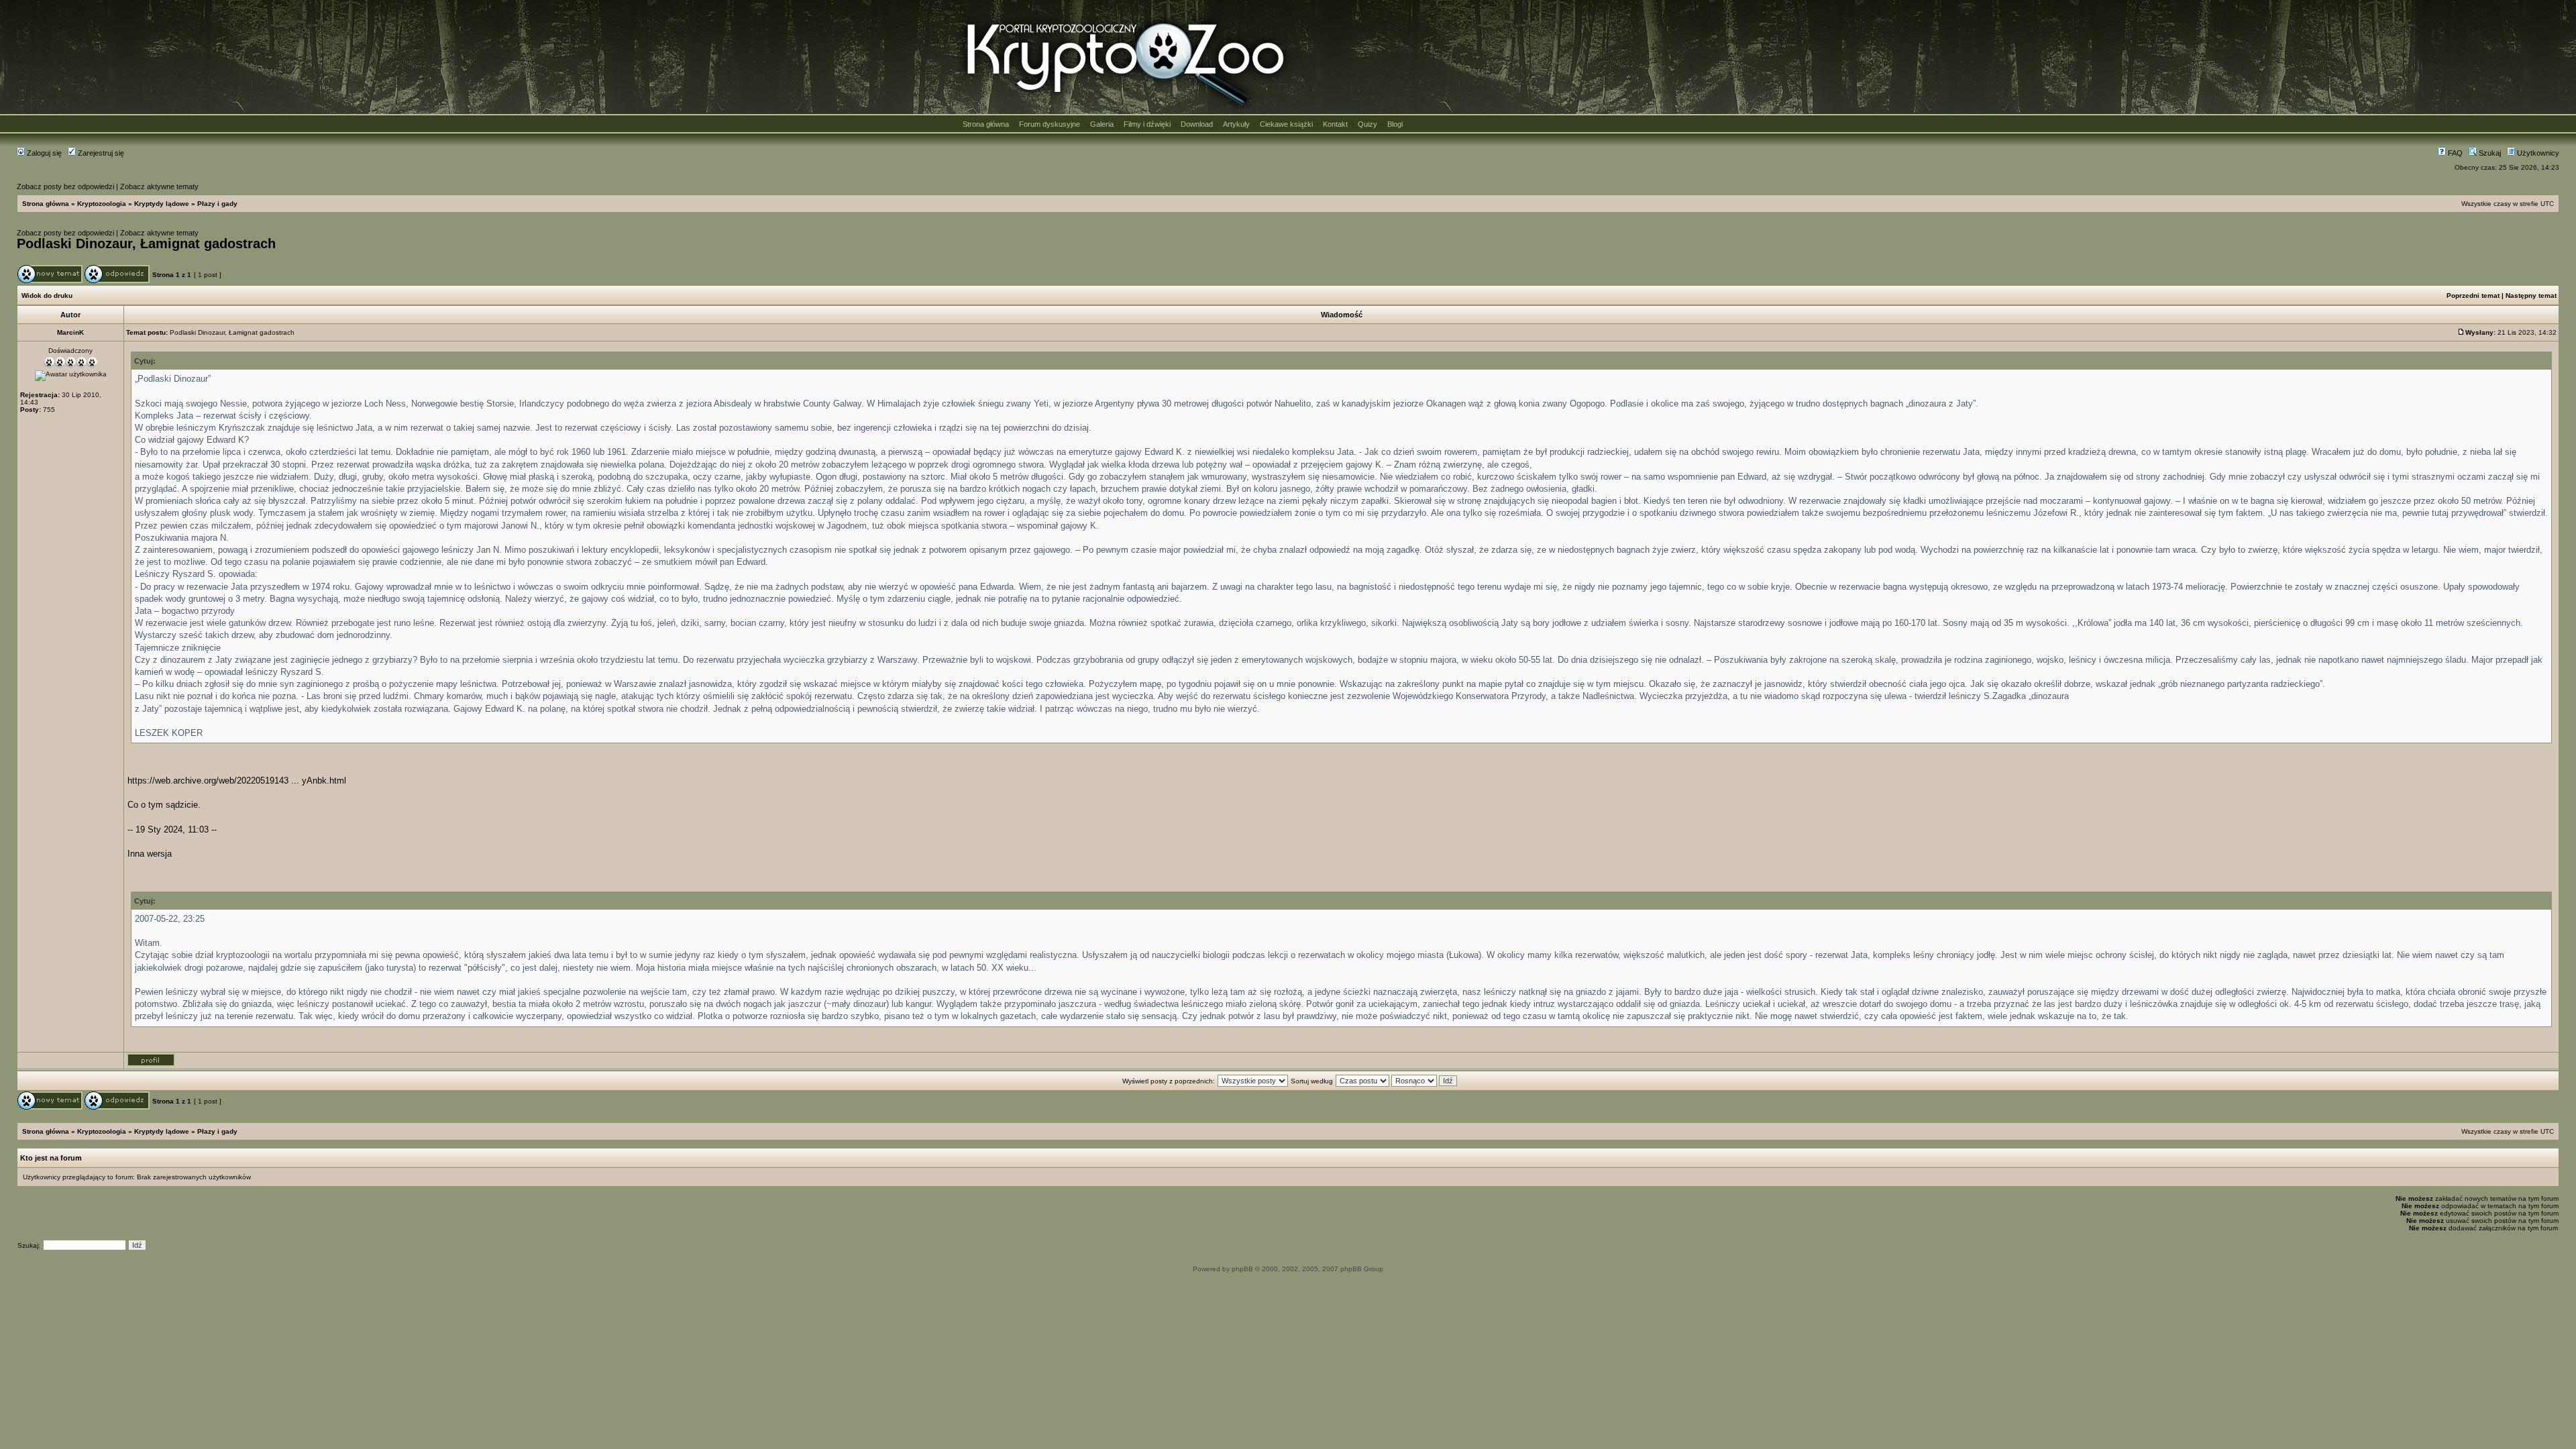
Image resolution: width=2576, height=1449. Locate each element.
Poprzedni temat (2473, 296)
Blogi (1395, 124)
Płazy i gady (217, 204)
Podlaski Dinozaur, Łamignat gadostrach (146, 244)
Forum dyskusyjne (1050, 124)
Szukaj (2489, 153)
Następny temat (2531, 296)
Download (1197, 124)
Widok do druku (47, 296)
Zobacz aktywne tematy (159, 186)
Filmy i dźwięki (1147, 124)
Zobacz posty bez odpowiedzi (65, 186)
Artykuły (1236, 124)
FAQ (2454, 153)
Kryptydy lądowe (162, 204)
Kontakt (1335, 124)
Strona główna (986, 124)
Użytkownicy (2537, 153)
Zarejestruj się (100, 153)
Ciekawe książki (1286, 124)
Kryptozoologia (102, 204)
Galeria (1102, 124)
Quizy (1367, 124)
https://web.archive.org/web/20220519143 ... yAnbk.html (237, 781)
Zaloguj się (43, 153)
